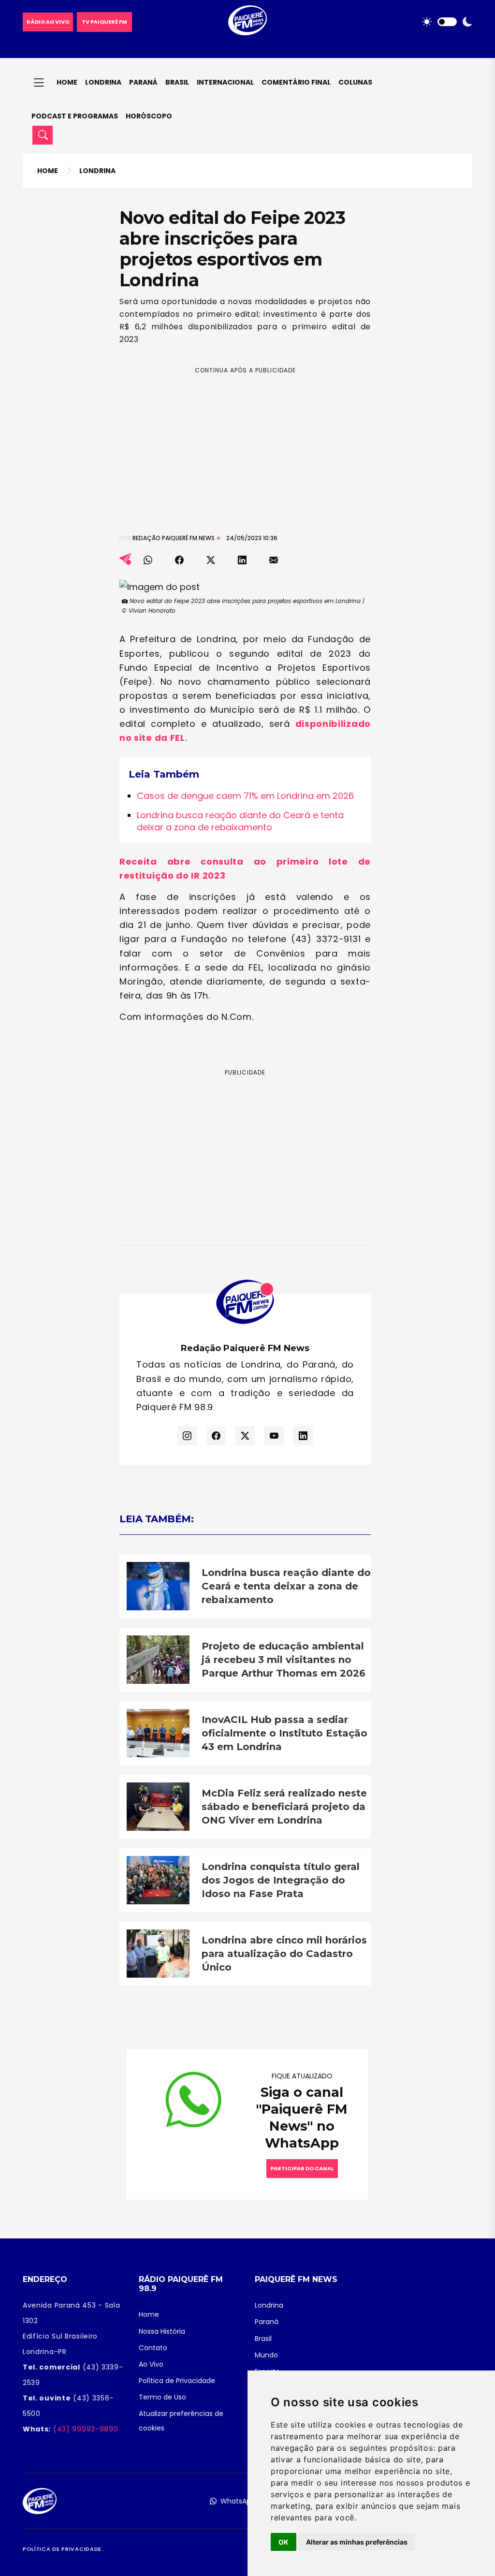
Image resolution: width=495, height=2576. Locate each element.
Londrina (103, 82)
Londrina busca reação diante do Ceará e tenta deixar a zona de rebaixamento (240, 821)
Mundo (266, 2355)
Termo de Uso (162, 2397)
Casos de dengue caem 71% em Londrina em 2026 (245, 796)
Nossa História (162, 2331)
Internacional (225, 82)
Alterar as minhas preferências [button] (357, 2542)
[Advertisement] (245, 442)
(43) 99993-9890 (84, 2429)
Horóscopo (149, 116)
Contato (153, 2348)
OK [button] (284, 2542)
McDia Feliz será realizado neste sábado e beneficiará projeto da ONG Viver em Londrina (284, 1807)
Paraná (143, 82)
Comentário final (296, 82)
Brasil (177, 82)
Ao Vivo (151, 2364)
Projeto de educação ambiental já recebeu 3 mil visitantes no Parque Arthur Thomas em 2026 (284, 1660)
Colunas (355, 82)
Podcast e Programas (75, 116)
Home (67, 82)
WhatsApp (238, 2501)
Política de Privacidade (177, 2381)
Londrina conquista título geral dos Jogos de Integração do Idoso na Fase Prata (281, 1880)
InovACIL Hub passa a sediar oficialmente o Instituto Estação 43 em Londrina (284, 1733)
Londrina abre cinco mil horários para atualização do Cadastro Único (284, 1954)
